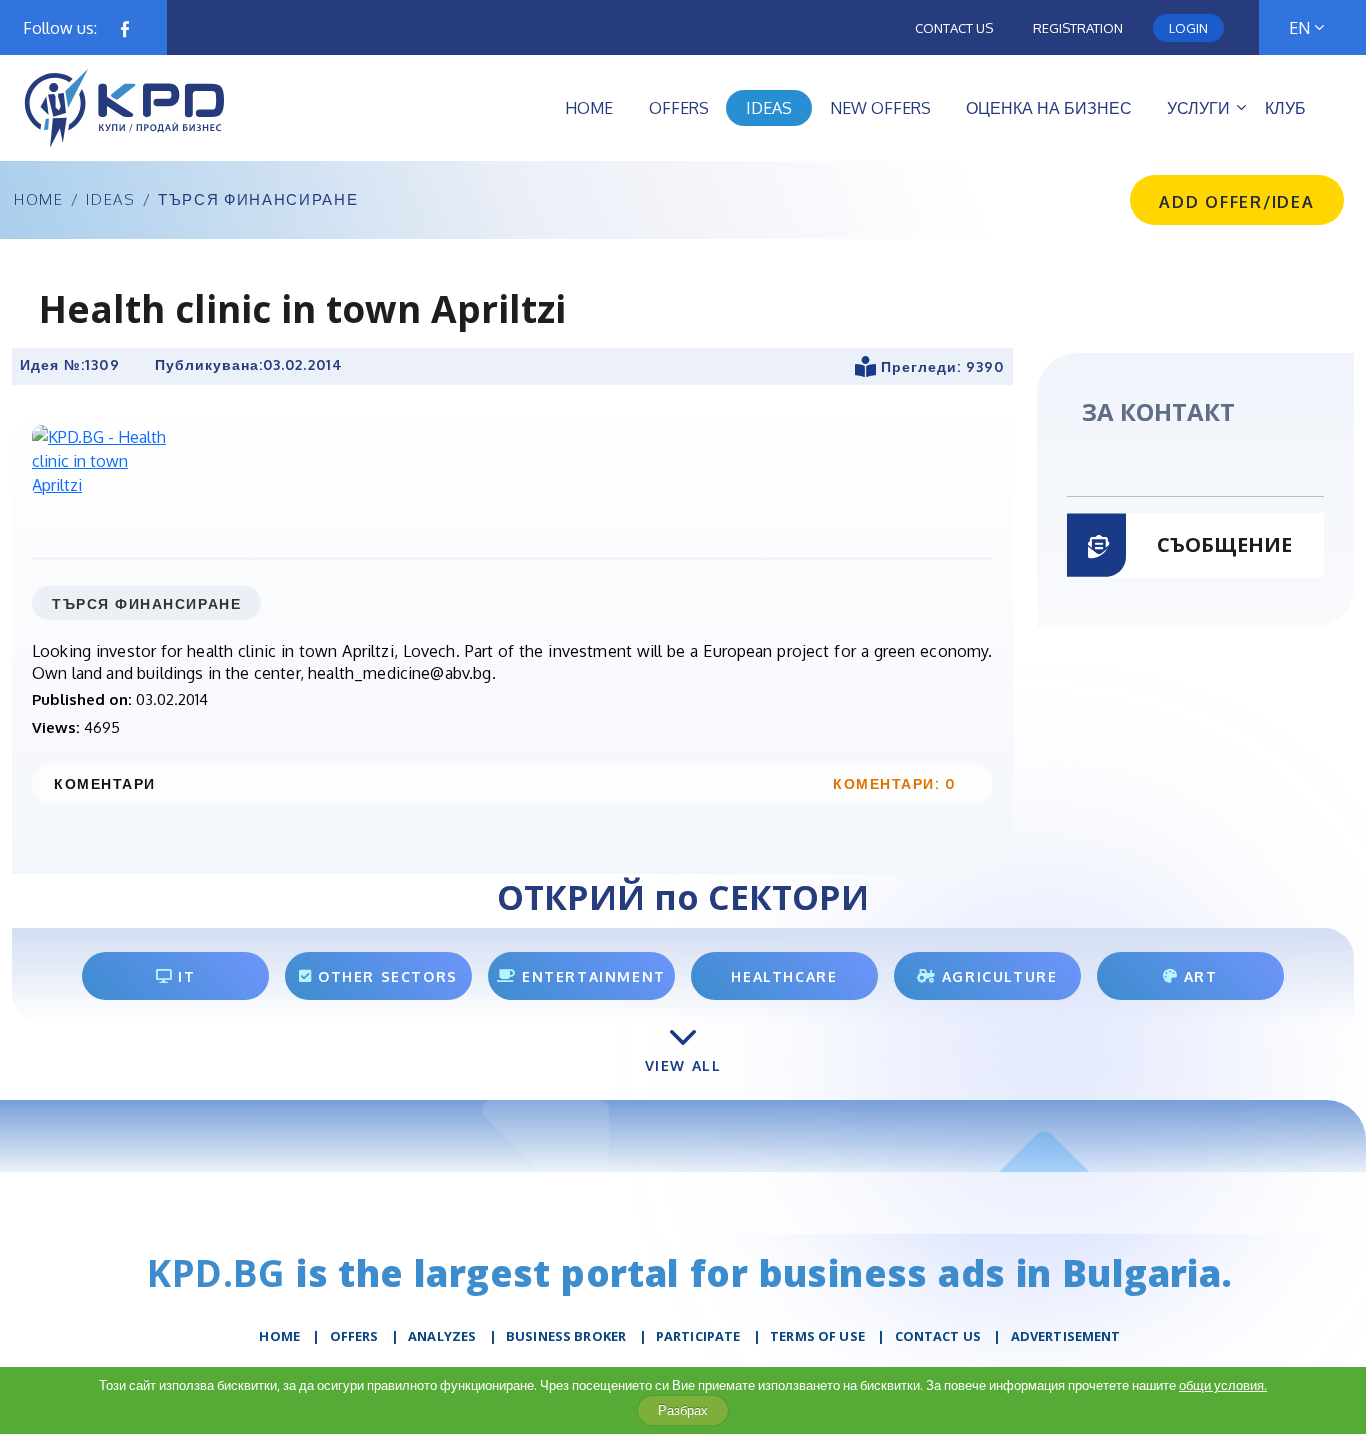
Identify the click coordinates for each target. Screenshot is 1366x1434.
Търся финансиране (258, 200)
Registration (1078, 28)
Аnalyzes (442, 1336)
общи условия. (1223, 1385)
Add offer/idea (1237, 202)
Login (1188, 28)
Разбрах (683, 1410)
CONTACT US (938, 1336)
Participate (698, 1336)
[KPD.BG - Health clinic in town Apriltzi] (104, 460)
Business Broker (566, 1336)
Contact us (954, 28)
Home (39, 200)
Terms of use (817, 1336)
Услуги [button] (1198, 108)
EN (1299, 28)
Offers (354, 1336)
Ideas (110, 200)
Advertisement (1066, 1336)
